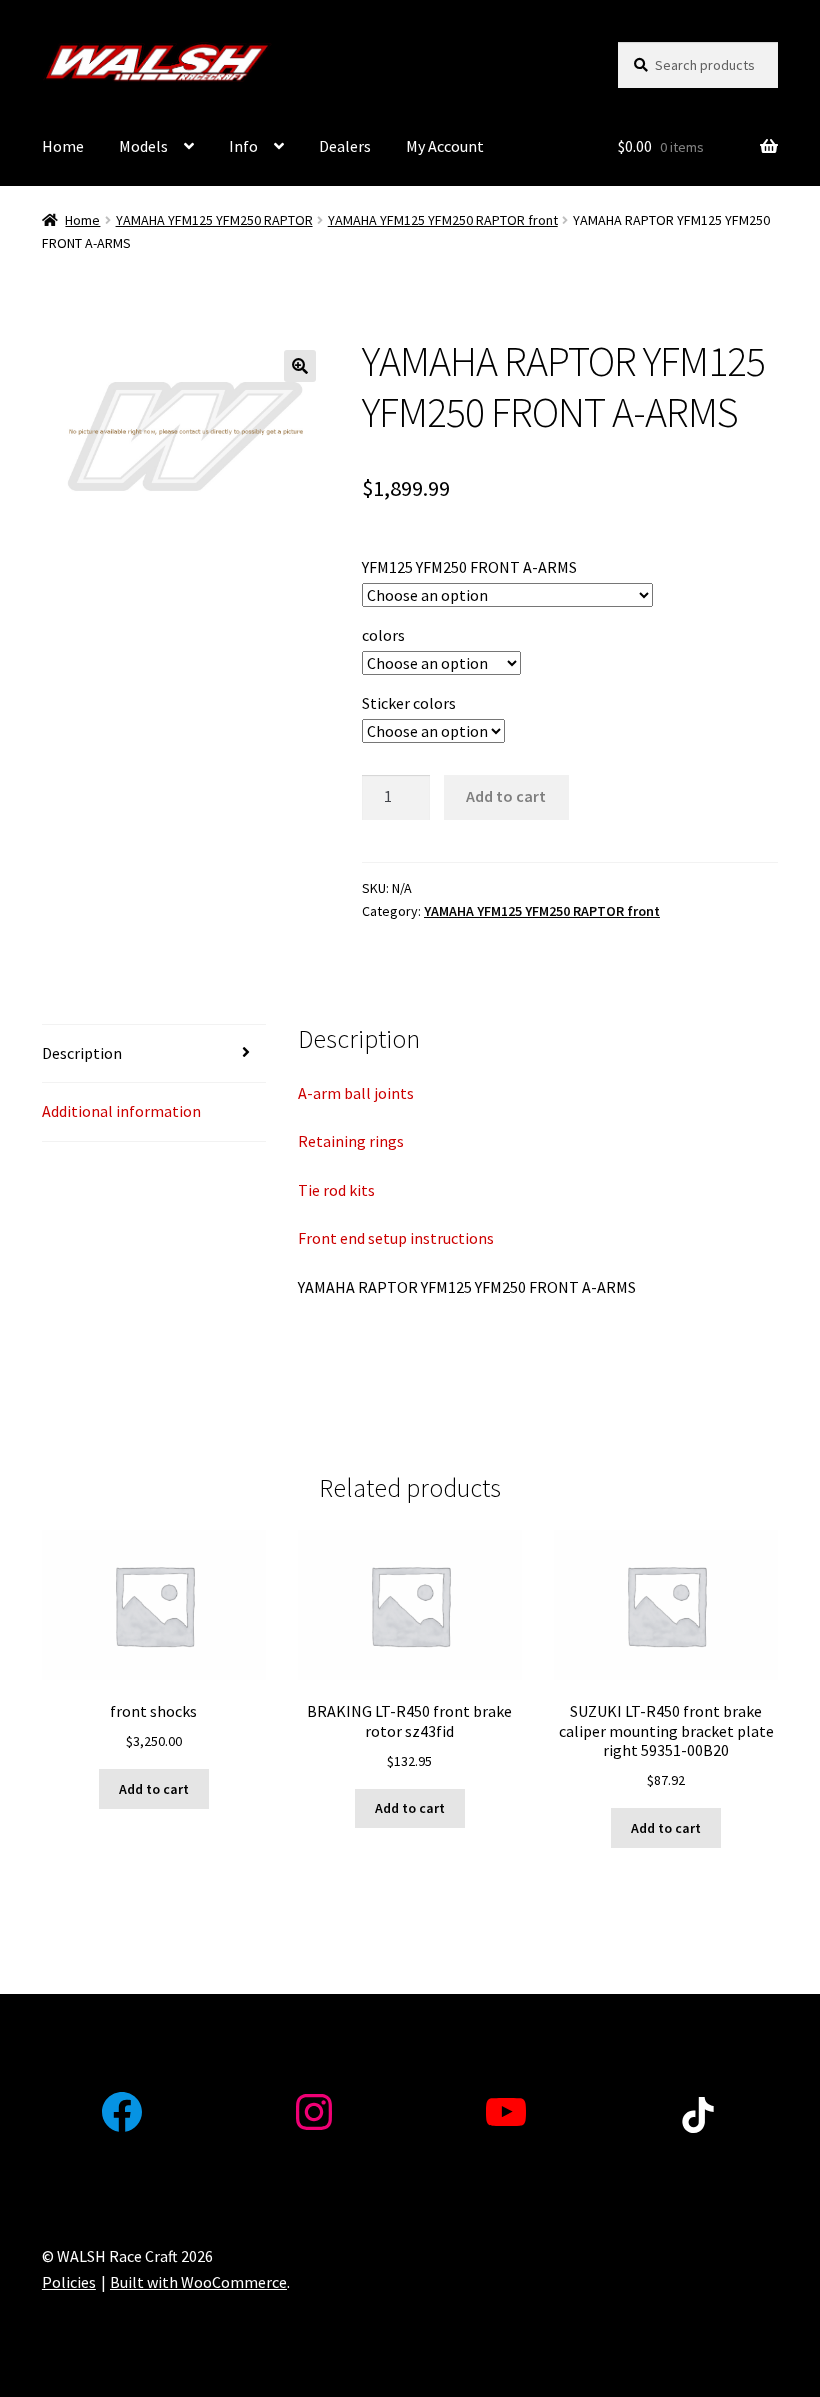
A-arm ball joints (356, 1093)
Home (63, 146)
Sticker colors (409, 703)
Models (143, 146)
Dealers (345, 146)
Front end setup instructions (396, 1238)
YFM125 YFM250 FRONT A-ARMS (469, 567)
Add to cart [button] (154, 1789)
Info (243, 146)
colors (383, 635)
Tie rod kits (336, 1190)
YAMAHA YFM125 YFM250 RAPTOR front (443, 220)
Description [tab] (82, 1053)
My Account (445, 146)
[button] (300, 366)
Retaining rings (351, 1141)
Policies (69, 2282)
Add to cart (506, 796)
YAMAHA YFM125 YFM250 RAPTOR (214, 220)
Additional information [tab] (121, 1111)
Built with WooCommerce (198, 2282)
